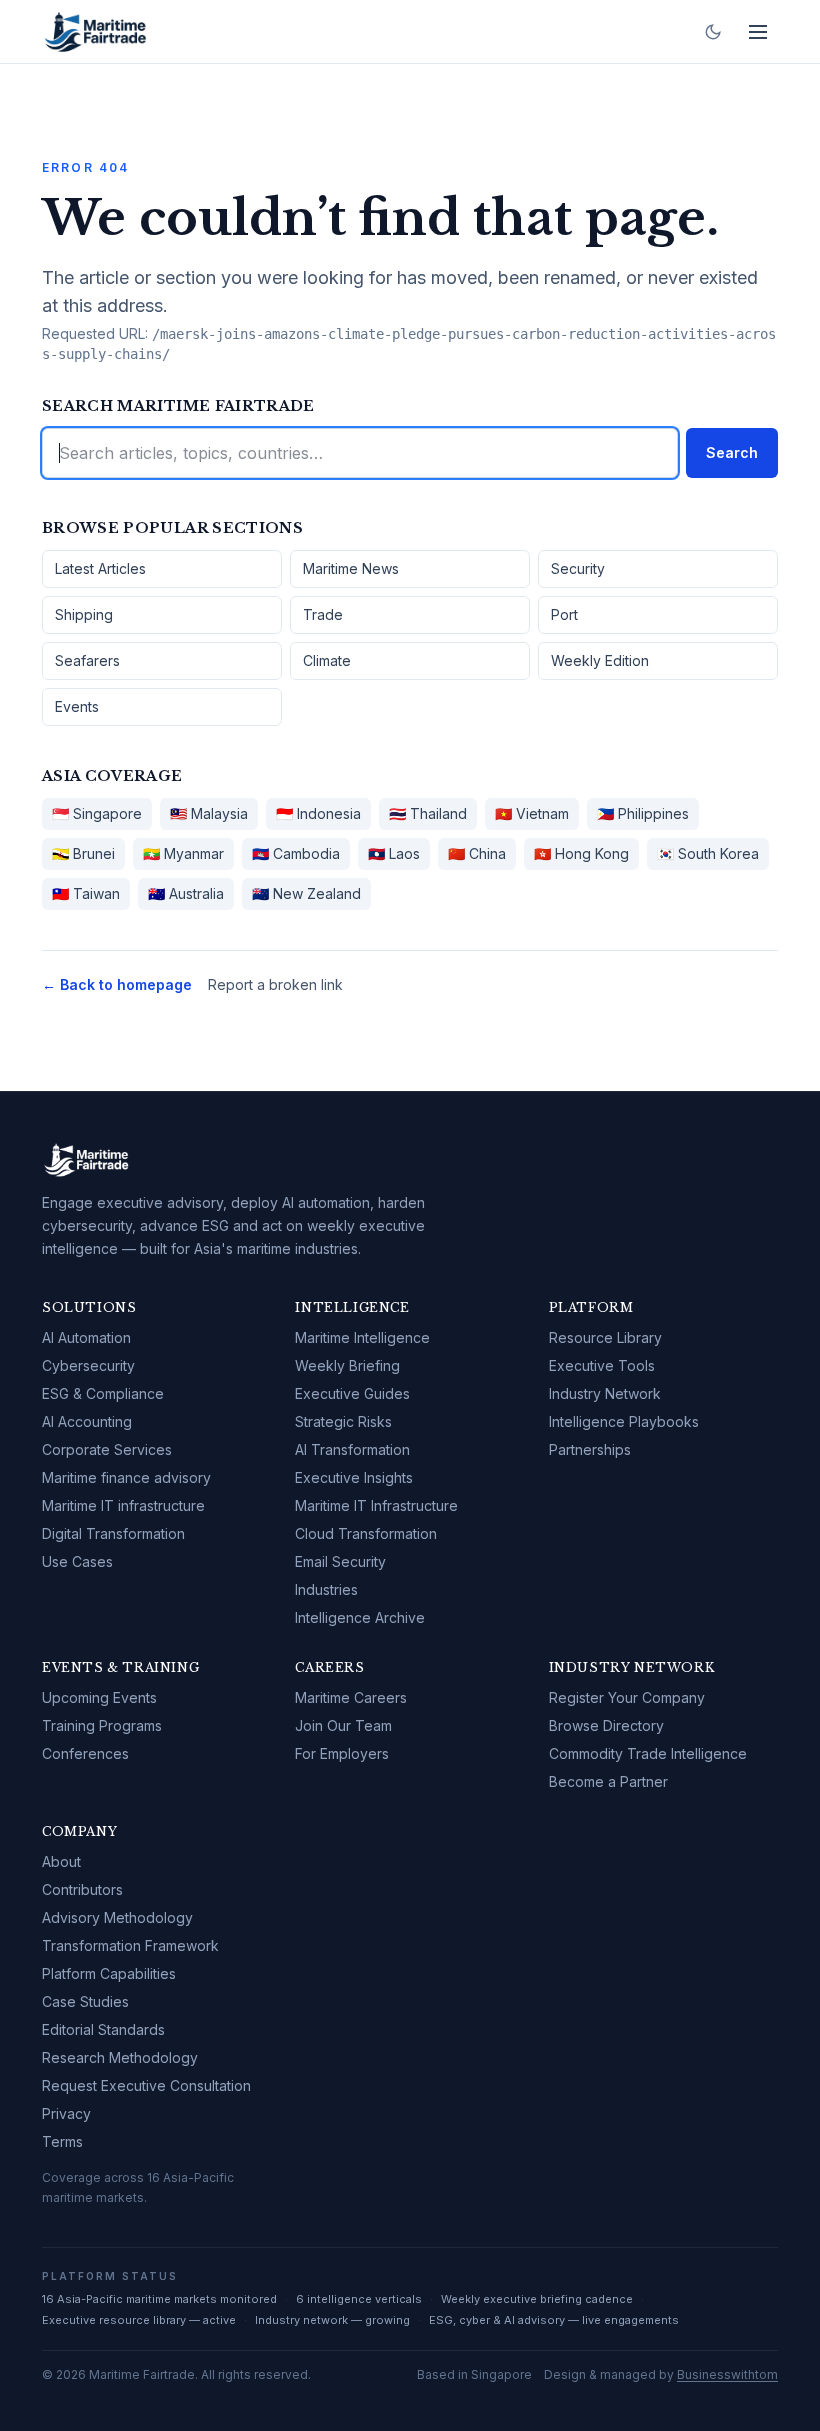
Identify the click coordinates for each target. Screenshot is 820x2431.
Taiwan (86, 893)
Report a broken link (275, 984)
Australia (186, 893)
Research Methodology (120, 2057)
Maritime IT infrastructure (123, 1505)
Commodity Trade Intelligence (648, 1753)
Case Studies (85, 2001)
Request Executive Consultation (146, 2085)
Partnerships (590, 1449)
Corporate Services (107, 1449)
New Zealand (306, 893)
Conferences (85, 1753)
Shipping (84, 614)
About (61, 1861)
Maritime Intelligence (362, 1337)
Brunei (83, 853)
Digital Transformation (113, 1533)
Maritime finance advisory (126, 1477)
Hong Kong (581, 853)
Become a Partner (608, 1781)
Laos (394, 853)
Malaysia (209, 813)
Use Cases (77, 1561)
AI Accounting (87, 1421)
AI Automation (86, 1337)
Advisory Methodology (117, 1917)
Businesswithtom (727, 2374)
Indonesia (318, 813)
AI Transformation (352, 1449)
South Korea (708, 853)
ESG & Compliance (103, 1393)
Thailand (428, 813)
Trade (323, 614)
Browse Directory (606, 1725)
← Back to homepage (117, 984)
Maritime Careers (351, 1697)
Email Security (340, 1561)
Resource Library (605, 1337)
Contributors (82, 1889)
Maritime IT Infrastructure (376, 1505)
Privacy (66, 2113)
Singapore (97, 813)
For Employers (342, 1753)
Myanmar (183, 853)
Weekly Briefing (347, 1365)
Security (578, 568)
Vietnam (532, 813)
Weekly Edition (600, 660)
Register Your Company (627, 1697)
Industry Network (605, 1393)
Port (564, 614)
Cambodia (296, 853)
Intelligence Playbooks (624, 1421)
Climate (327, 660)
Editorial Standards (103, 2029)
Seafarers (87, 660)
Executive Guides (352, 1393)
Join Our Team (343, 1725)
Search (732, 452)
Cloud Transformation (366, 1533)
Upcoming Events (99, 1697)
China (477, 853)
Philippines (643, 813)
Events (77, 706)
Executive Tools (602, 1365)
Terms (62, 2141)
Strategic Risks (343, 1421)
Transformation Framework (130, 1945)
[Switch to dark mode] (713, 32)
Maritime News (351, 568)
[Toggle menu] (758, 32)
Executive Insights (354, 1477)
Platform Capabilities (109, 1973)
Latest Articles (100, 568)
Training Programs (102, 1725)
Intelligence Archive (360, 1617)
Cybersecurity (88, 1365)
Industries (326, 1589)
